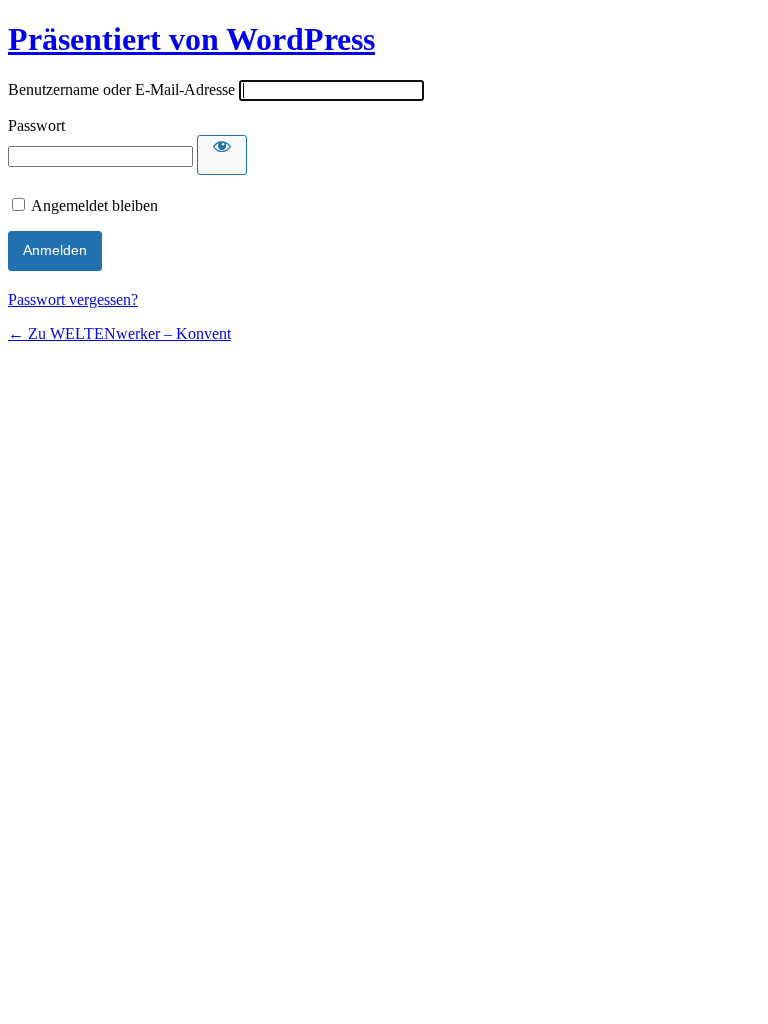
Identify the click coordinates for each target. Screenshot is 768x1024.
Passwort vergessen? (73, 299)
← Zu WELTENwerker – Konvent (119, 333)
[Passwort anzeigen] (222, 155)
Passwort (36, 125)
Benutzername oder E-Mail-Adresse (121, 89)
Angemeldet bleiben (94, 205)
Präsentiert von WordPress (191, 39)
